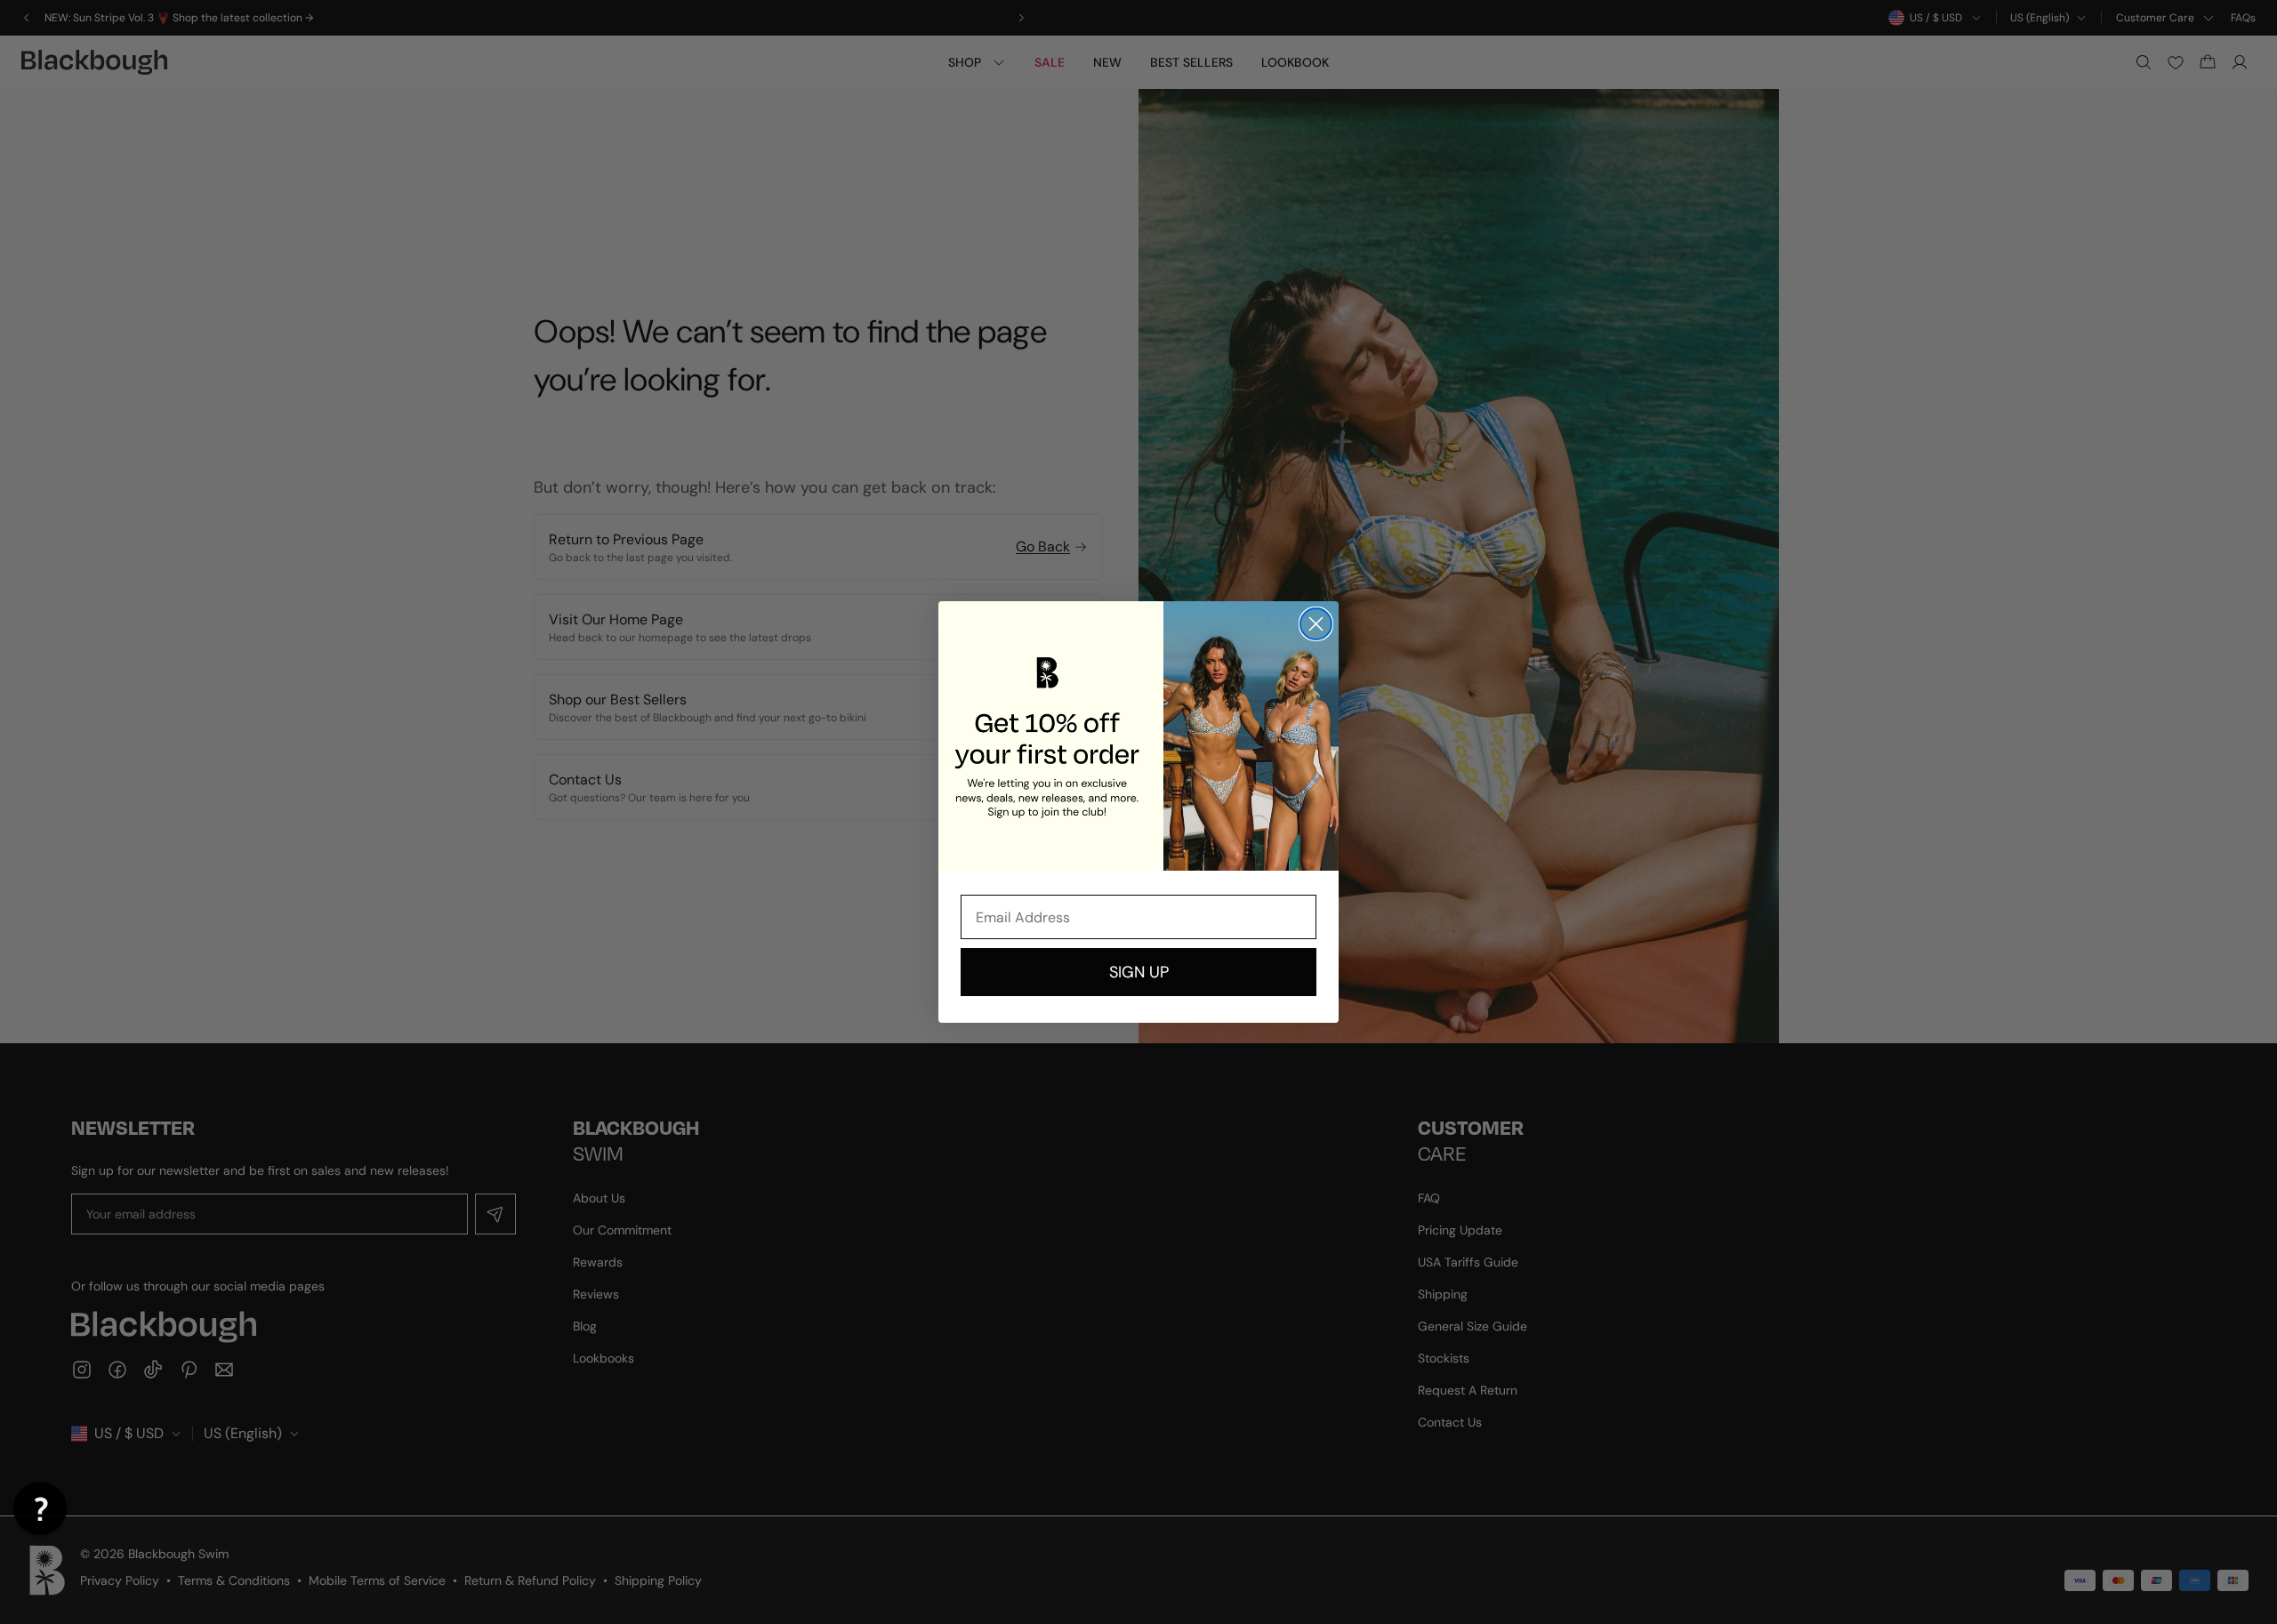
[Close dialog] (1316, 624)
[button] (40, 1508)
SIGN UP (1139, 972)
